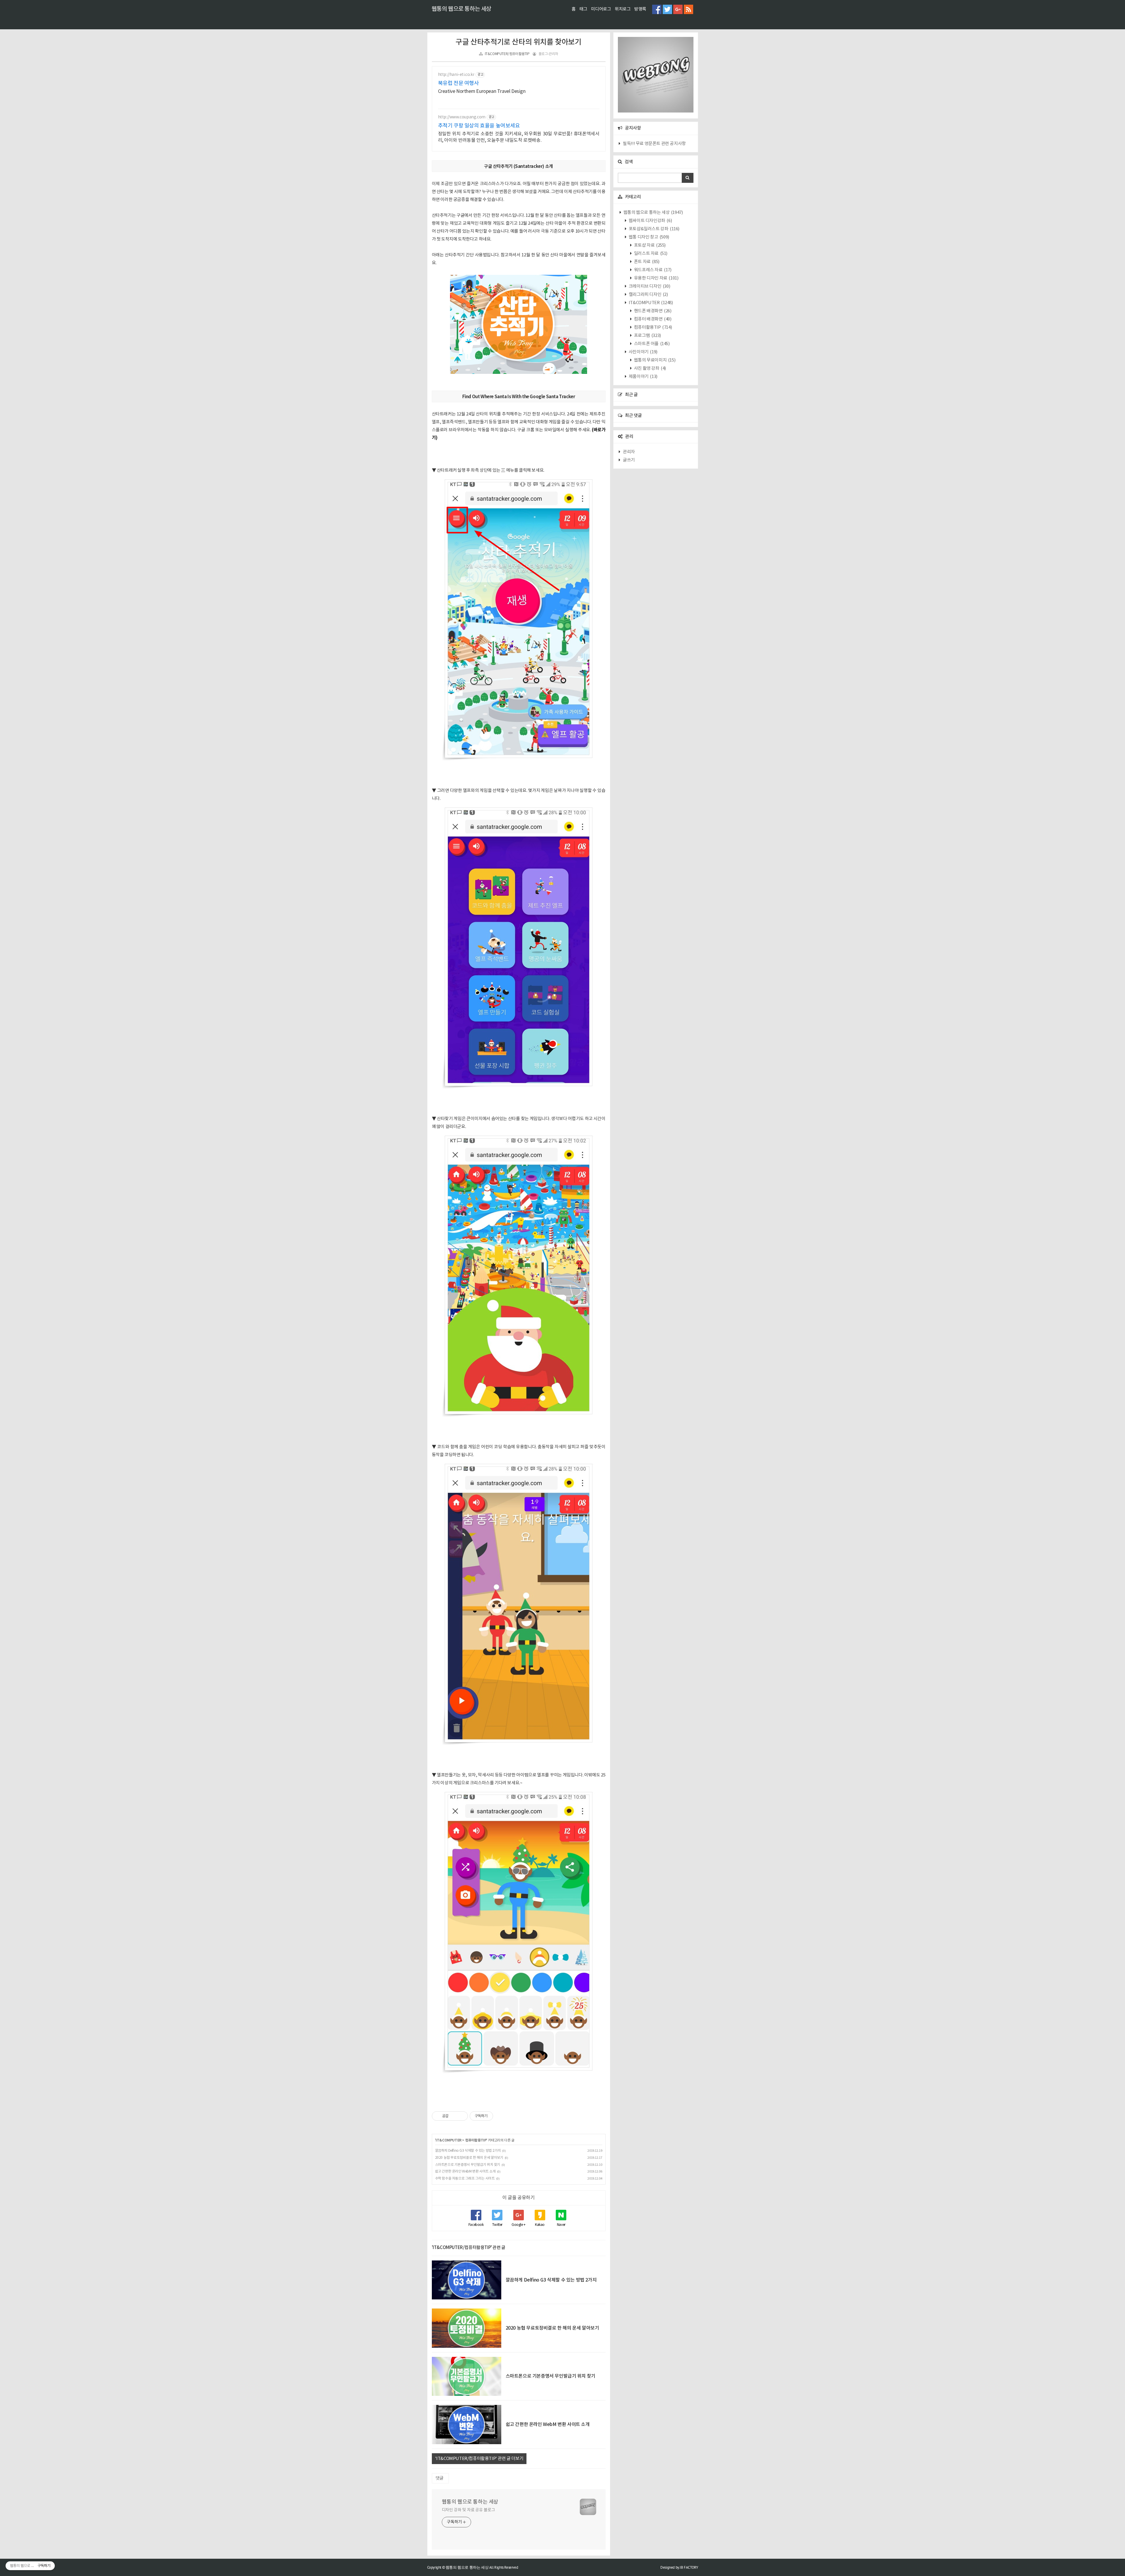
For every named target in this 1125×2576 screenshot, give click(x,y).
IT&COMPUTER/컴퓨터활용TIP (507, 54)
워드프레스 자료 (652, 270)
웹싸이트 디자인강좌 (650, 221)
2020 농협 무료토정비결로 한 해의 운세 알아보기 (469, 2158)
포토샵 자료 (649, 245)
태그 (583, 9)
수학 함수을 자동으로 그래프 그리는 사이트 (465, 2179)
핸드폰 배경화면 (652, 311)
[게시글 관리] (461, 2116)
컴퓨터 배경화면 (652, 319)
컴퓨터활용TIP (476, 2140)
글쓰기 (629, 460)
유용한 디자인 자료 (656, 278)
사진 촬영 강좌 (650, 368)
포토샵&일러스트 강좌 (654, 229)
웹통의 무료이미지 (654, 360)
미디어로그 (601, 9)
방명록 (640, 9)
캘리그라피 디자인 (648, 295)
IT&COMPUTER (449, 2140)
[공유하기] (454, 2116)
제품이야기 (643, 377)
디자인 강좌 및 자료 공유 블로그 (468, 2510)
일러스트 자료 (650, 254)
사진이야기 (643, 352)
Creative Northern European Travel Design (482, 91)
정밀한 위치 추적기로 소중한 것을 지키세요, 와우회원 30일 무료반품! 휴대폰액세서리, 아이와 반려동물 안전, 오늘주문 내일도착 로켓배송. (519, 137)
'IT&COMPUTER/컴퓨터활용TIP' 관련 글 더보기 (479, 2459)
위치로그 (623, 9)
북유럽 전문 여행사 (458, 83)
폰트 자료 (646, 262)
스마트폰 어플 (651, 344)
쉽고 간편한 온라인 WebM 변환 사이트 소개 (465, 2172)
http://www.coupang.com (462, 117)
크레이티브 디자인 (649, 286)
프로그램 (647, 336)
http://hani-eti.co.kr (456, 75)
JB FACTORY (689, 2567)
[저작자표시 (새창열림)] (496, 2116)
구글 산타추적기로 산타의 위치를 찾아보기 (518, 42)
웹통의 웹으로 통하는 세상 (461, 9)
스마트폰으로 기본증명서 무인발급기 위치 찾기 (468, 2165)
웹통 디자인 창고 (648, 237)
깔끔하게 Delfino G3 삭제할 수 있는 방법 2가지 (468, 2151)
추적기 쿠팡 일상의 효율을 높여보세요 (479, 126)
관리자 (629, 452)
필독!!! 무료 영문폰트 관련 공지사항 (654, 144)
